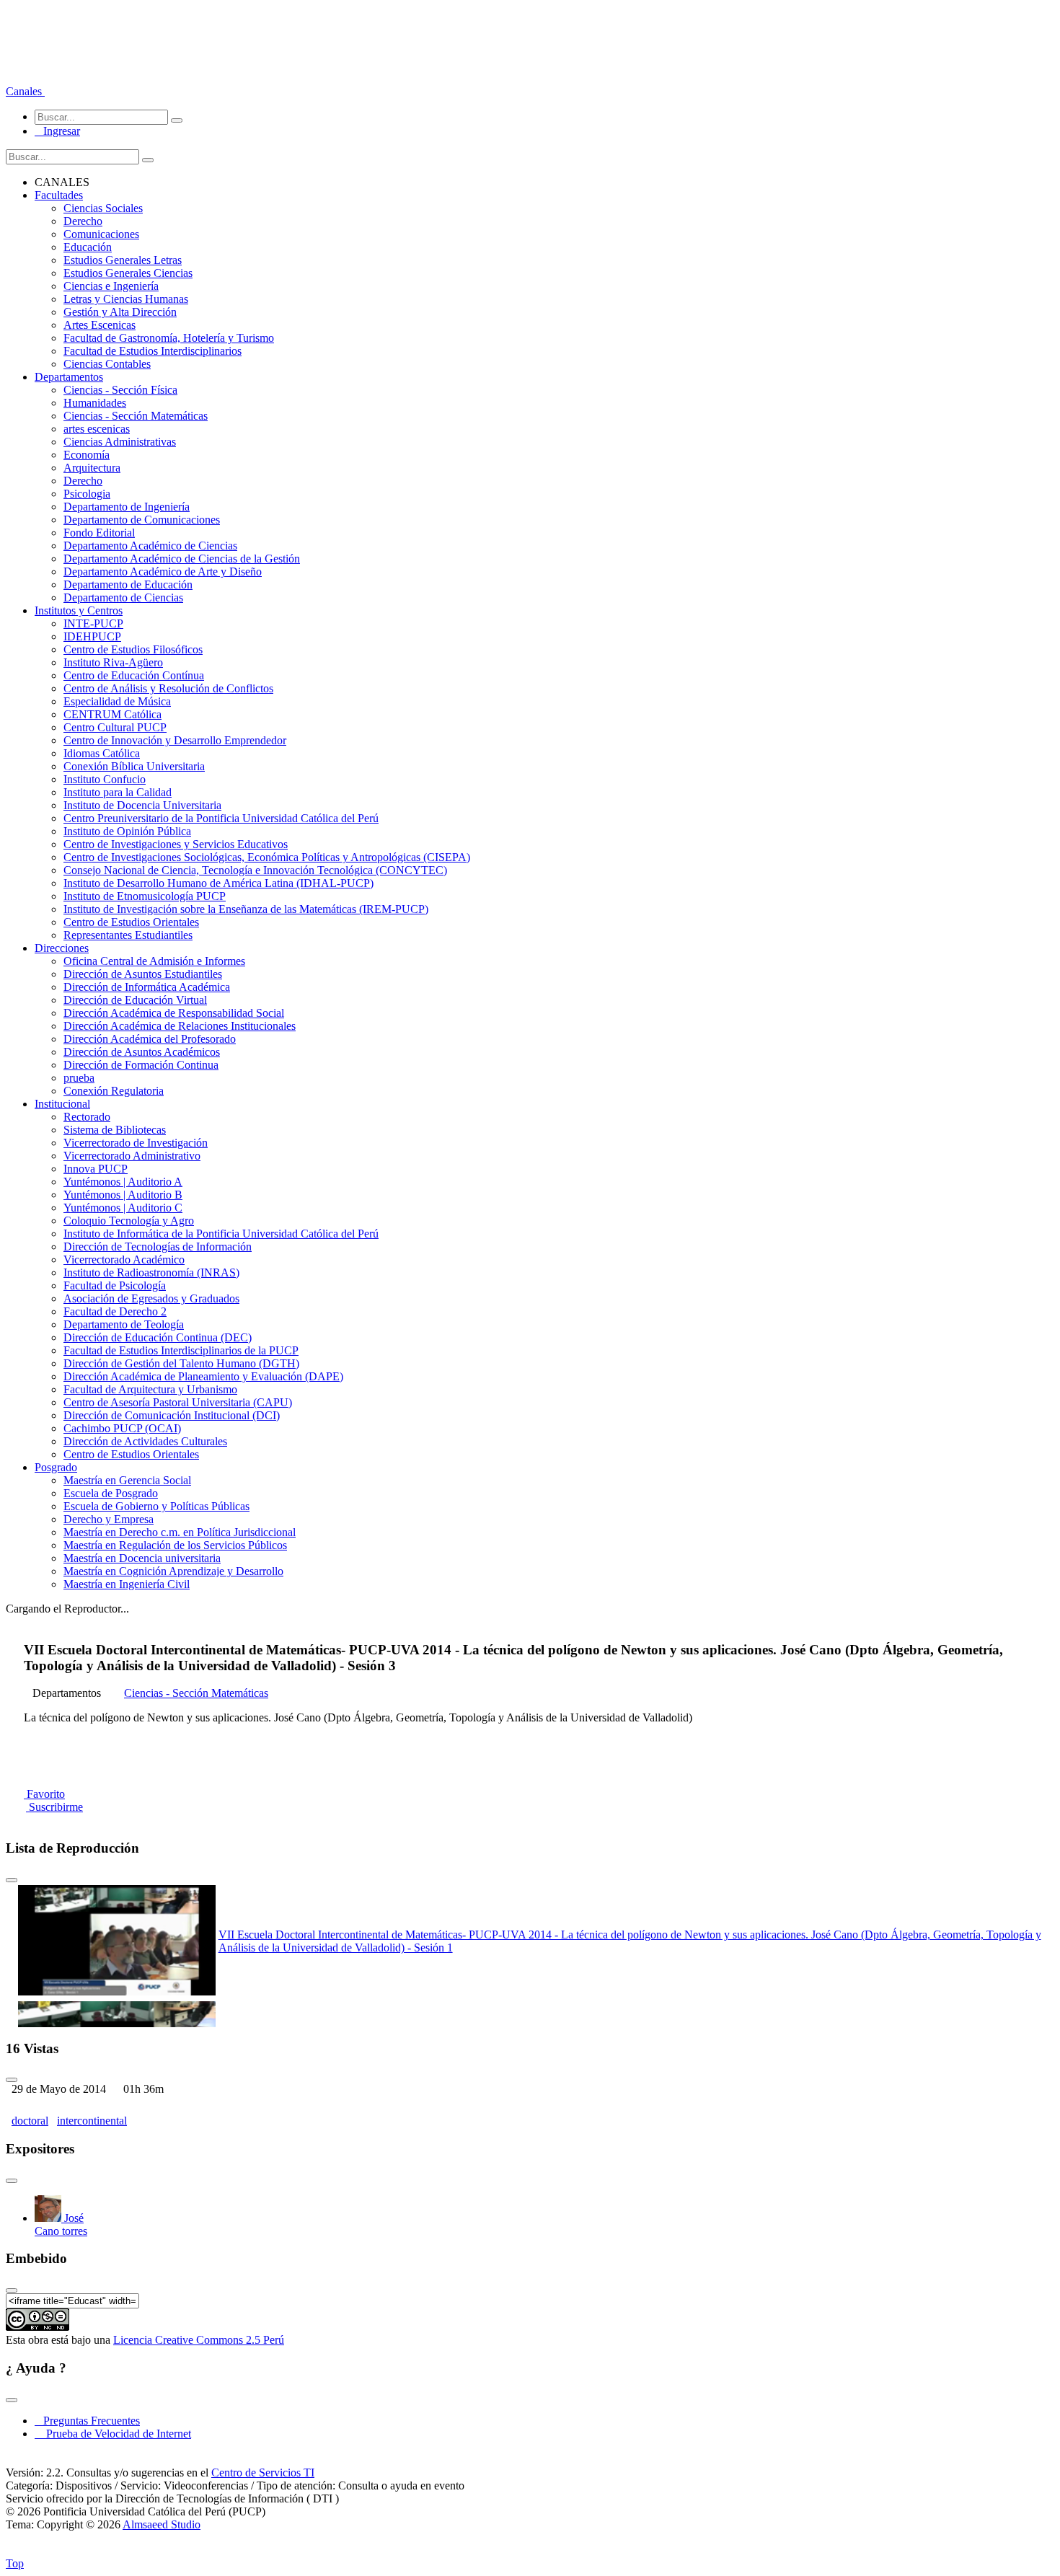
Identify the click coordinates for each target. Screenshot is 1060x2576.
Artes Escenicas (100, 325)
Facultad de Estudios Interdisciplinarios (153, 351)
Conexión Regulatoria (114, 1091)
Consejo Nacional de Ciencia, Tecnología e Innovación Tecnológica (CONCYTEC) (255, 870)
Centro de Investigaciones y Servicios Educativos (176, 844)
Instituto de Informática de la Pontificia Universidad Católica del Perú (221, 1234)
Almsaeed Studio (162, 2524)
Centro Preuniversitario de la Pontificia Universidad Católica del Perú (221, 818)
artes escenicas (97, 429)
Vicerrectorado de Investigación (136, 1143)
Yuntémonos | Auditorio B (123, 1195)
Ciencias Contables (107, 364)
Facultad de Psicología (115, 1285)
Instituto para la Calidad (118, 792)
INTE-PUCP (93, 623)
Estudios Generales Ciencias (128, 273)
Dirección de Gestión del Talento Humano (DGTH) (181, 1363)
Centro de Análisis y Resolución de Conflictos (168, 688)
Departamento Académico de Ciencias (150, 546)
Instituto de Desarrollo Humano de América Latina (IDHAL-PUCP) (218, 883)
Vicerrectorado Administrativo (132, 1156)
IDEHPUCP (92, 636)
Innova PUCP (96, 1169)
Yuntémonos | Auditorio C (123, 1208)
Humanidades (95, 403)
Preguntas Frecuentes (87, 2421)
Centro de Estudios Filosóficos (133, 649)
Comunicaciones (101, 234)
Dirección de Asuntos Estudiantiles (143, 974)
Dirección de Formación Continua (141, 1065)
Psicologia (87, 494)
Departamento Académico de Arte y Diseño (163, 572)
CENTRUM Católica (112, 714)
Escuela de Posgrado (111, 1493)
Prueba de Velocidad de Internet (114, 2434)
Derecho (83, 221)
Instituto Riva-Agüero (113, 662)
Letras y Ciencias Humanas (126, 299)
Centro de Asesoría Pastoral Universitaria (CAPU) (178, 1402)
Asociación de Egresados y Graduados (151, 1298)
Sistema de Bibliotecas (115, 1130)
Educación (88, 247)
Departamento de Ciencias (123, 597)
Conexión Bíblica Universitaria (134, 766)
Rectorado (87, 1117)
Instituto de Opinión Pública (127, 831)
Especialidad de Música (117, 701)
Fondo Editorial (99, 533)
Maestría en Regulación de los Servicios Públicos (175, 1545)
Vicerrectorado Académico (124, 1260)
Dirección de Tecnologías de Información (158, 1247)
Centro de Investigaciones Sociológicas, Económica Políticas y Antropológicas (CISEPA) (267, 857)
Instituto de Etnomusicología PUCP (145, 896)
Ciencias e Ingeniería (111, 286)
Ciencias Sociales (103, 208)
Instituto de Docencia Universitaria (142, 805)
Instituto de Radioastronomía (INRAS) (151, 1272)
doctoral (30, 2121)
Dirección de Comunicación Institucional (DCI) (172, 1415)
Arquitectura (92, 468)
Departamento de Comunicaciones (142, 520)
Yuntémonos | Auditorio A (123, 1182)
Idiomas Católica (102, 753)
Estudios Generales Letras (123, 260)
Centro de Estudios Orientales (131, 922)
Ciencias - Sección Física (120, 390)
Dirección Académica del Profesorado (150, 1039)
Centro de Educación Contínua (134, 675)
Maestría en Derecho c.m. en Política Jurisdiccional (180, 1532)
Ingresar (57, 131)
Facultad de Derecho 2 (115, 1311)
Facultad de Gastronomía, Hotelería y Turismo (169, 338)
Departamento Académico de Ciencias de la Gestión (182, 559)
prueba (79, 1078)
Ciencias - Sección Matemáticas (136, 416)
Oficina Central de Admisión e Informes (154, 961)
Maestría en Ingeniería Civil (127, 1584)
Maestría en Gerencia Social (127, 1480)
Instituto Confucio (105, 779)
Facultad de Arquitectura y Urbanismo (150, 1389)
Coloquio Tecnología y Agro (129, 1221)
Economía (87, 455)
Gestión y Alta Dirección (120, 312)
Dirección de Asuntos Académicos (142, 1052)
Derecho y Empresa (109, 1519)
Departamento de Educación (128, 585)
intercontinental (92, 2121)
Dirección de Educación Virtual (135, 1000)
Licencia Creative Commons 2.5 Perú (199, 2340)
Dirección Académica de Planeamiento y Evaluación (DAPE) (203, 1376)
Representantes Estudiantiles (128, 935)
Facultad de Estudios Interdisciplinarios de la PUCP (181, 1350)
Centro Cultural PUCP (115, 727)
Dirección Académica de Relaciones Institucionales (180, 1026)
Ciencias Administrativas (120, 442)
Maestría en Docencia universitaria (142, 1558)
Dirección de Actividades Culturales (145, 1441)
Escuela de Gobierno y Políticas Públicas (156, 1506)
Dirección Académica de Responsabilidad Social (174, 1013)
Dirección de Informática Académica (147, 987)
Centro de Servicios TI (263, 2473)
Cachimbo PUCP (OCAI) (122, 1428)
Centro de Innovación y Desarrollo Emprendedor (175, 740)
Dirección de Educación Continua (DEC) (158, 1337)
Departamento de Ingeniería (127, 507)
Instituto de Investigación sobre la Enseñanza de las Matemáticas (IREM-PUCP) (246, 909)
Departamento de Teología (124, 1324)
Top (15, 2563)
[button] (25, 91)
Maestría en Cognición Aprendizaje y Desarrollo (173, 1571)
